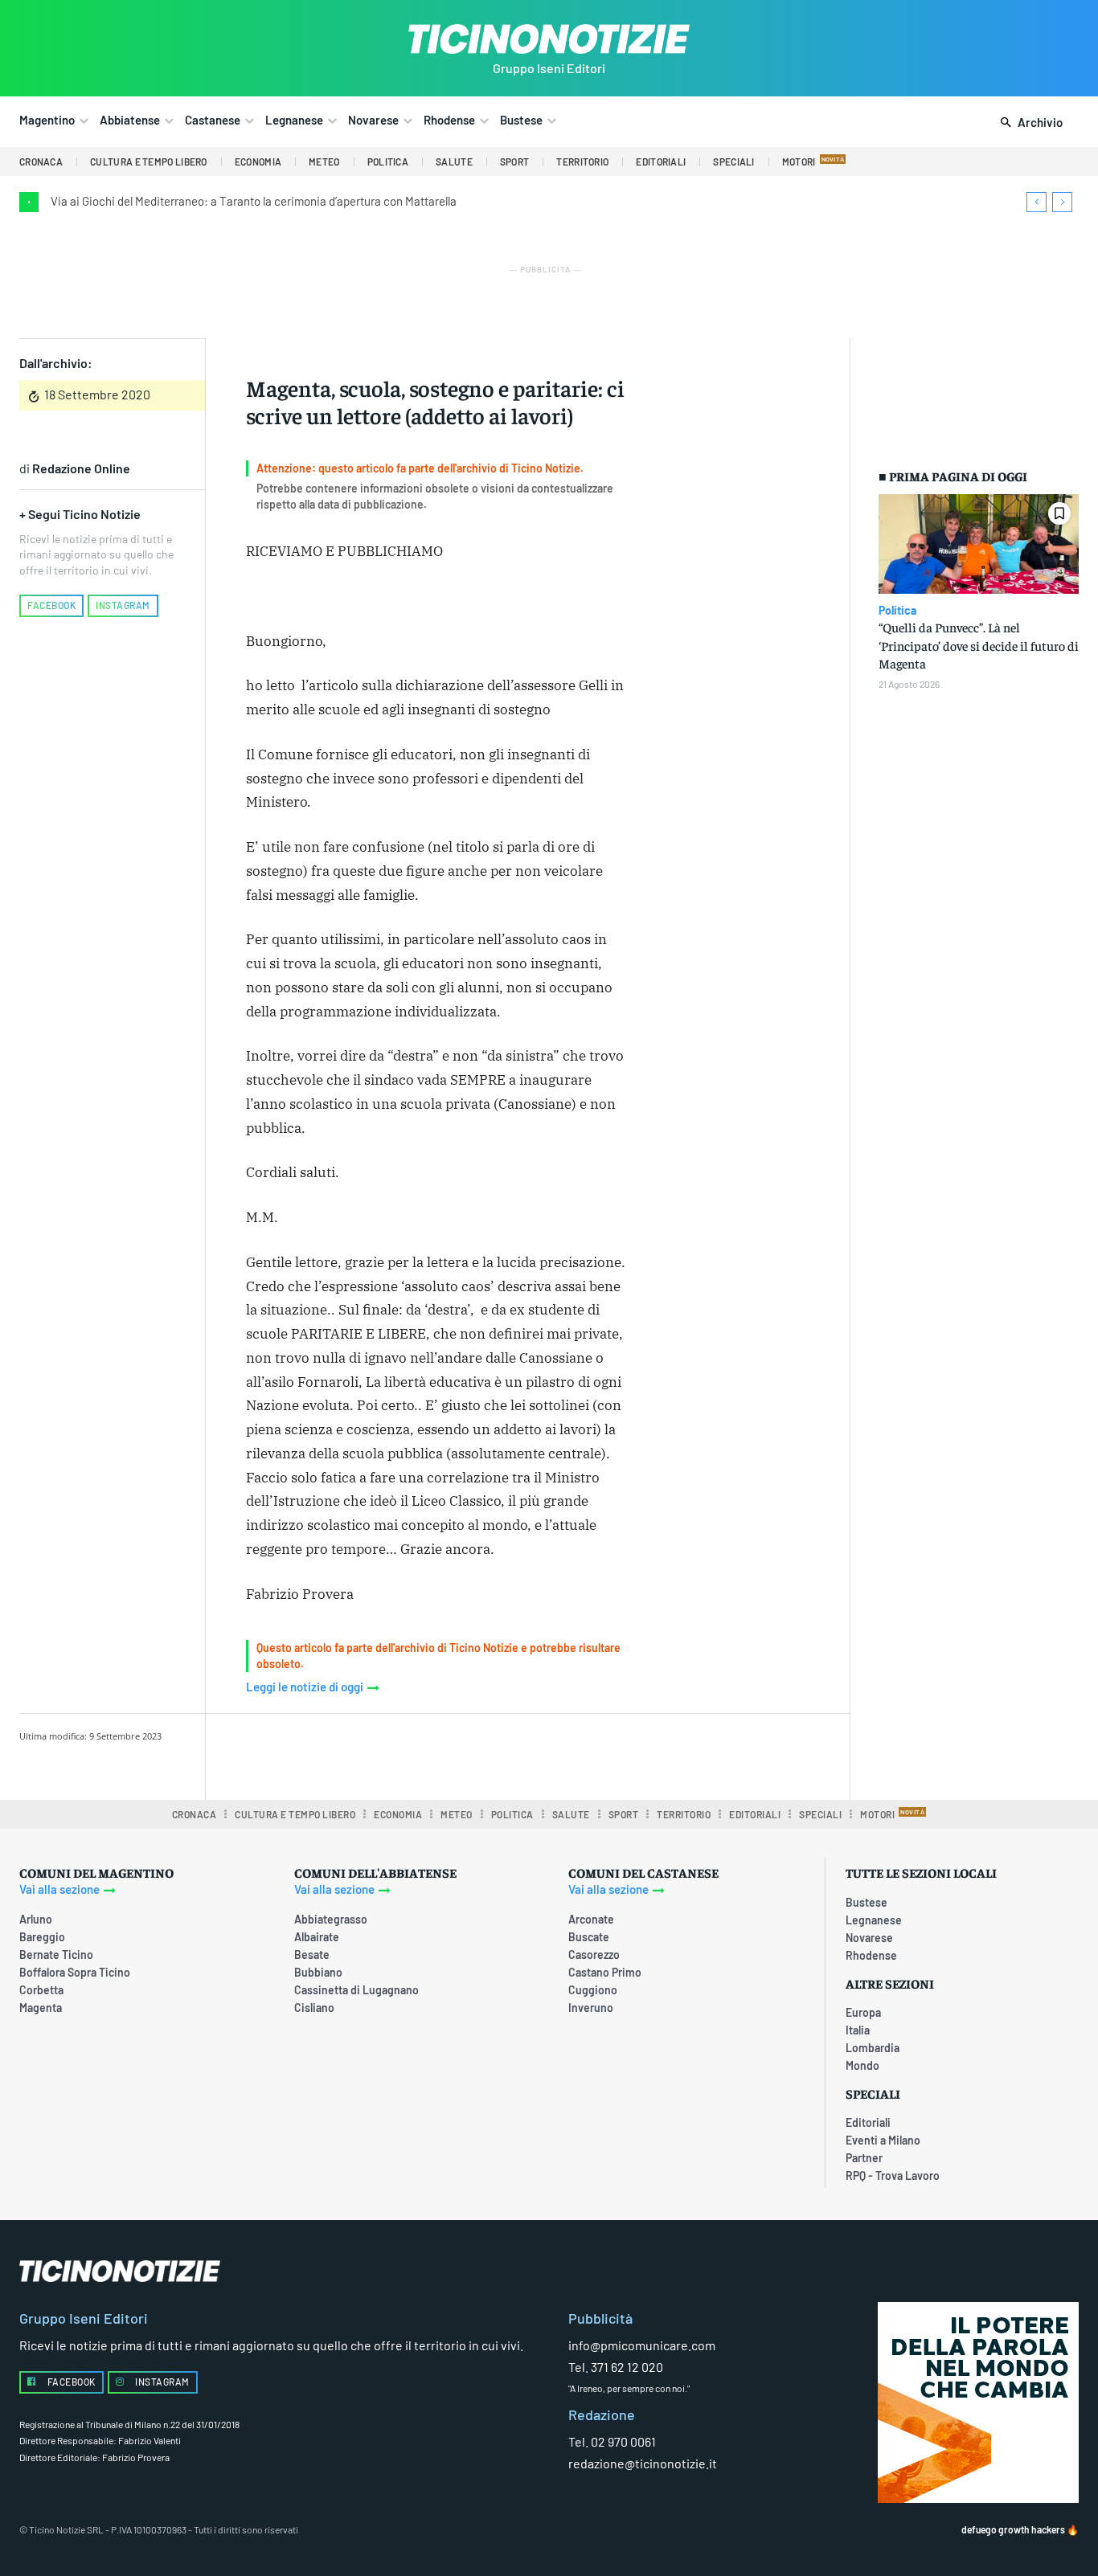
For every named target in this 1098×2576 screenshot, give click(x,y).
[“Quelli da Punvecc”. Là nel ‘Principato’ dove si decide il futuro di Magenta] (979, 544)
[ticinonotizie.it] (549, 39)
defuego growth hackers (1013, 2529)
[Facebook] (375, 1754)
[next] (1062, 202)
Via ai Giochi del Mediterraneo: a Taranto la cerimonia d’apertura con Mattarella (254, 201)
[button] (1028, 123)
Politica (897, 611)
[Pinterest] (449, 1754)
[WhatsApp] (485, 1754)
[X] (412, 1754)
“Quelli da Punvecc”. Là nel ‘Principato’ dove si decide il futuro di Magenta (979, 645)
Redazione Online (81, 468)
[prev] (1037, 202)
